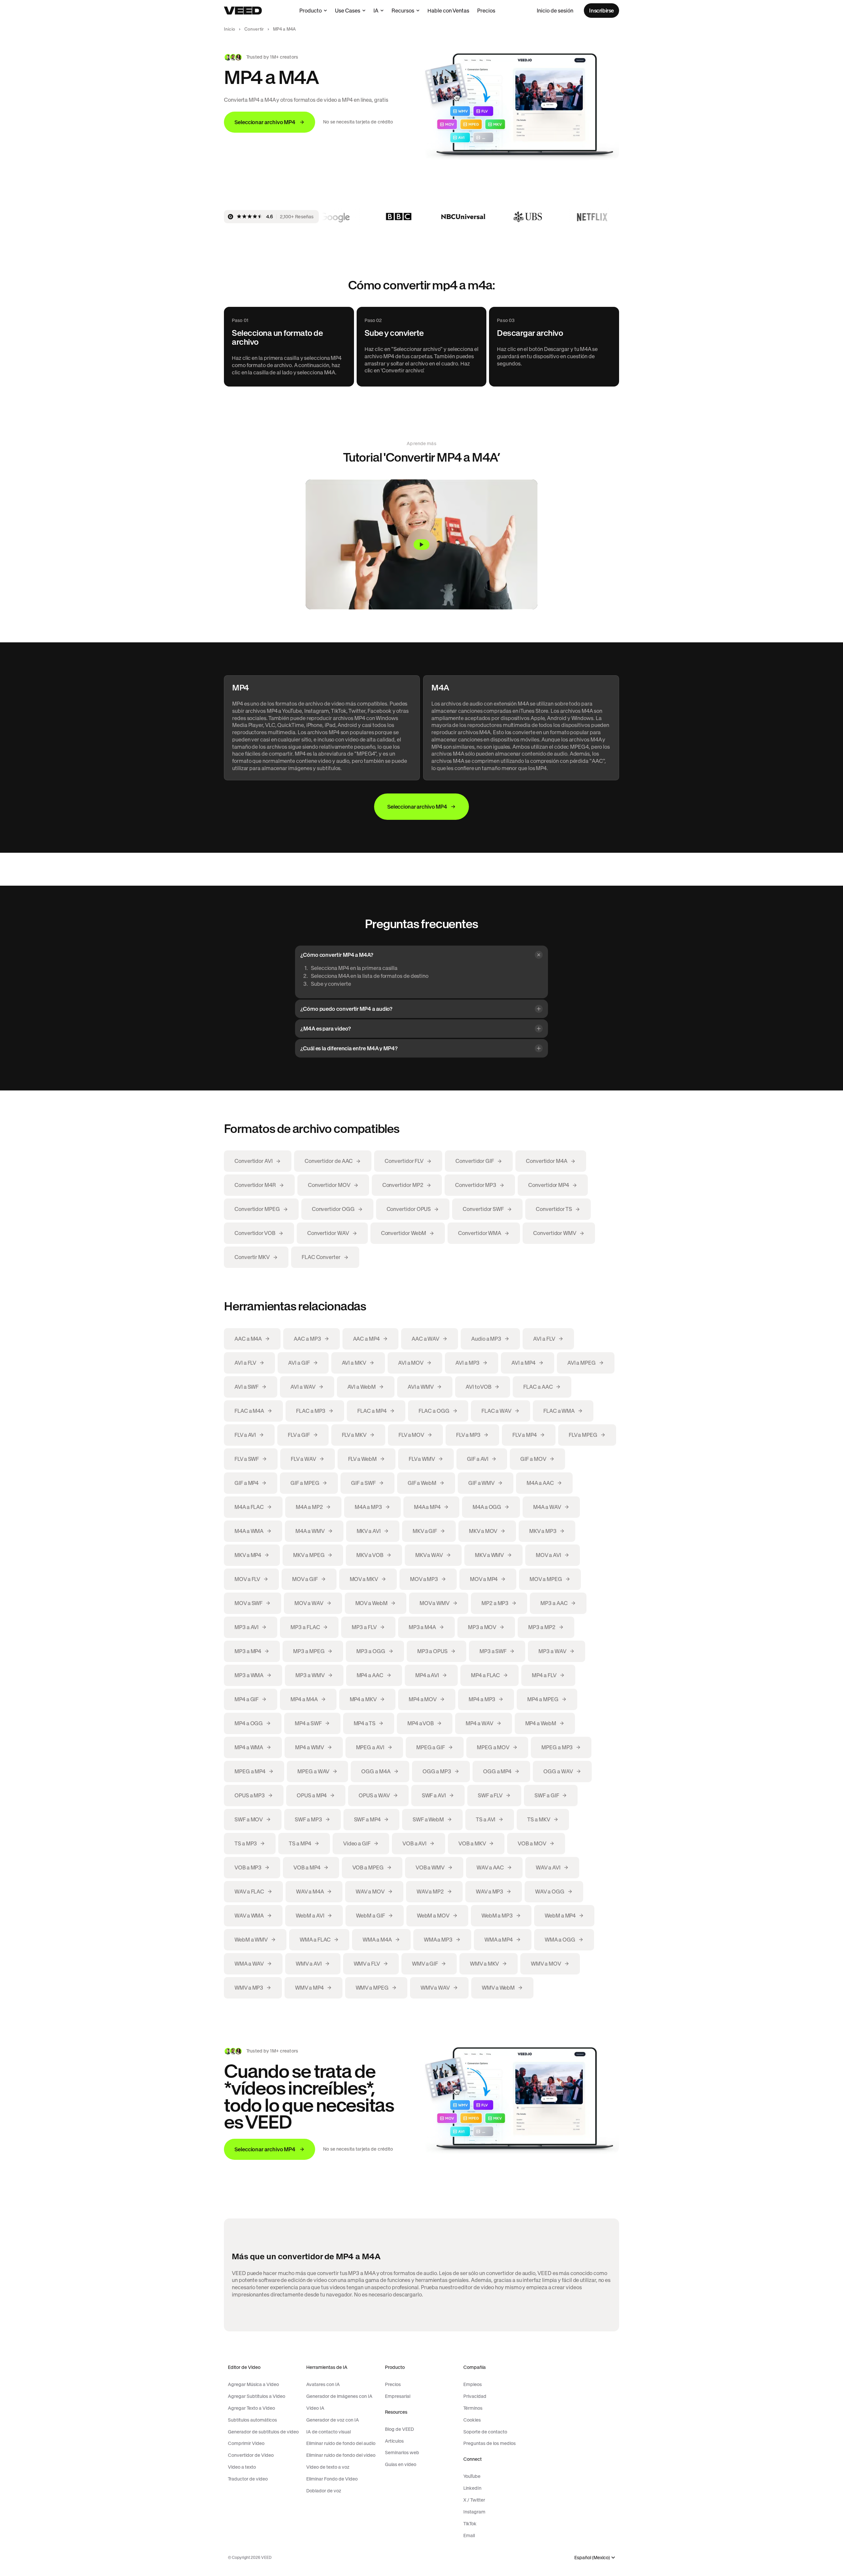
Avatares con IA (323, 2384)
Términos (473, 2408)
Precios (486, 11)
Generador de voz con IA (333, 2420)
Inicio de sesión (555, 11)
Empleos (473, 2384)
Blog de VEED (399, 2429)
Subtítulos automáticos (252, 2420)
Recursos (403, 11)
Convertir (254, 29)
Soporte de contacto (485, 2432)
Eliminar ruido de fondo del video (341, 2455)
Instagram (474, 2512)
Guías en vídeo (401, 2464)
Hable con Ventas (448, 11)
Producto (311, 11)
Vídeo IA (315, 2408)
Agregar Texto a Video (251, 2408)
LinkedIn (472, 2488)
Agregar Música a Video (253, 2384)
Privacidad (475, 2396)
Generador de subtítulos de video (263, 2432)
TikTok (470, 2524)
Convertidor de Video (251, 2455)
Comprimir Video (246, 2443)
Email (469, 2536)
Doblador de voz (324, 2491)
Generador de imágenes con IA (339, 2396)
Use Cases (348, 11)
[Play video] (421, 545)
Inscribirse (601, 11)
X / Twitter (474, 2500)
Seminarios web (402, 2453)
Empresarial (398, 2396)
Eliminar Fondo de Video (332, 2479)
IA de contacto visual (328, 2432)
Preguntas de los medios (489, 2443)
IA (376, 11)
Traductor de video (248, 2479)
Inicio (230, 29)
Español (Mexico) (592, 2558)
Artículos (394, 2441)
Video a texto (242, 2467)
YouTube (472, 2476)
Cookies (472, 2420)
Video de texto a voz (328, 2467)
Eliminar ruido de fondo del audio (341, 2443)
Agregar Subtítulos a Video (257, 2396)
